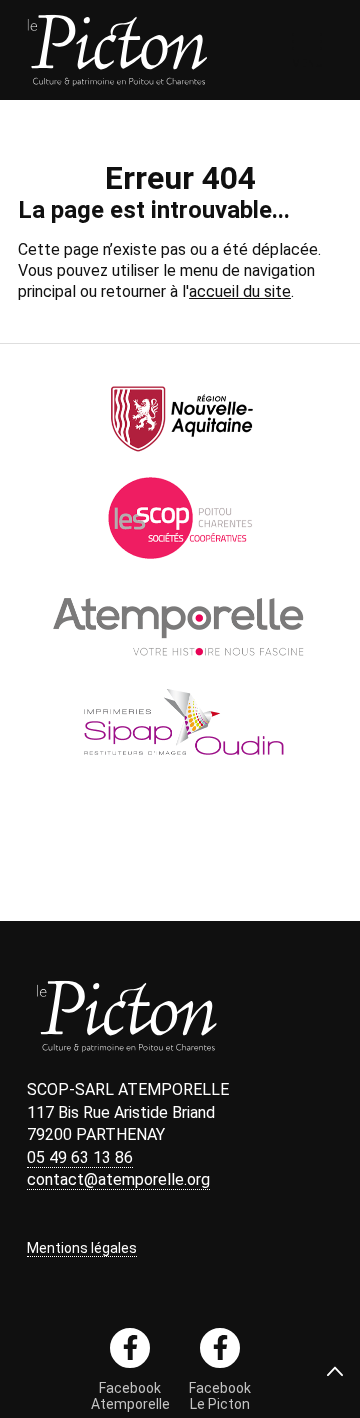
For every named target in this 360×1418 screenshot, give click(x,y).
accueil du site (240, 291)
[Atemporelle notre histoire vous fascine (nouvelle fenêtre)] (180, 667)
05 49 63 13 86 (80, 1157)
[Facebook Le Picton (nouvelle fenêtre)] (220, 1348)
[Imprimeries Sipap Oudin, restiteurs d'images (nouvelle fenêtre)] (180, 771)
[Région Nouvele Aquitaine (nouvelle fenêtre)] (180, 458)
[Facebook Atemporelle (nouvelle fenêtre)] (130, 1348)
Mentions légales (82, 1248)
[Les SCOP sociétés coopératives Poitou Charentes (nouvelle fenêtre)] (180, 562)
